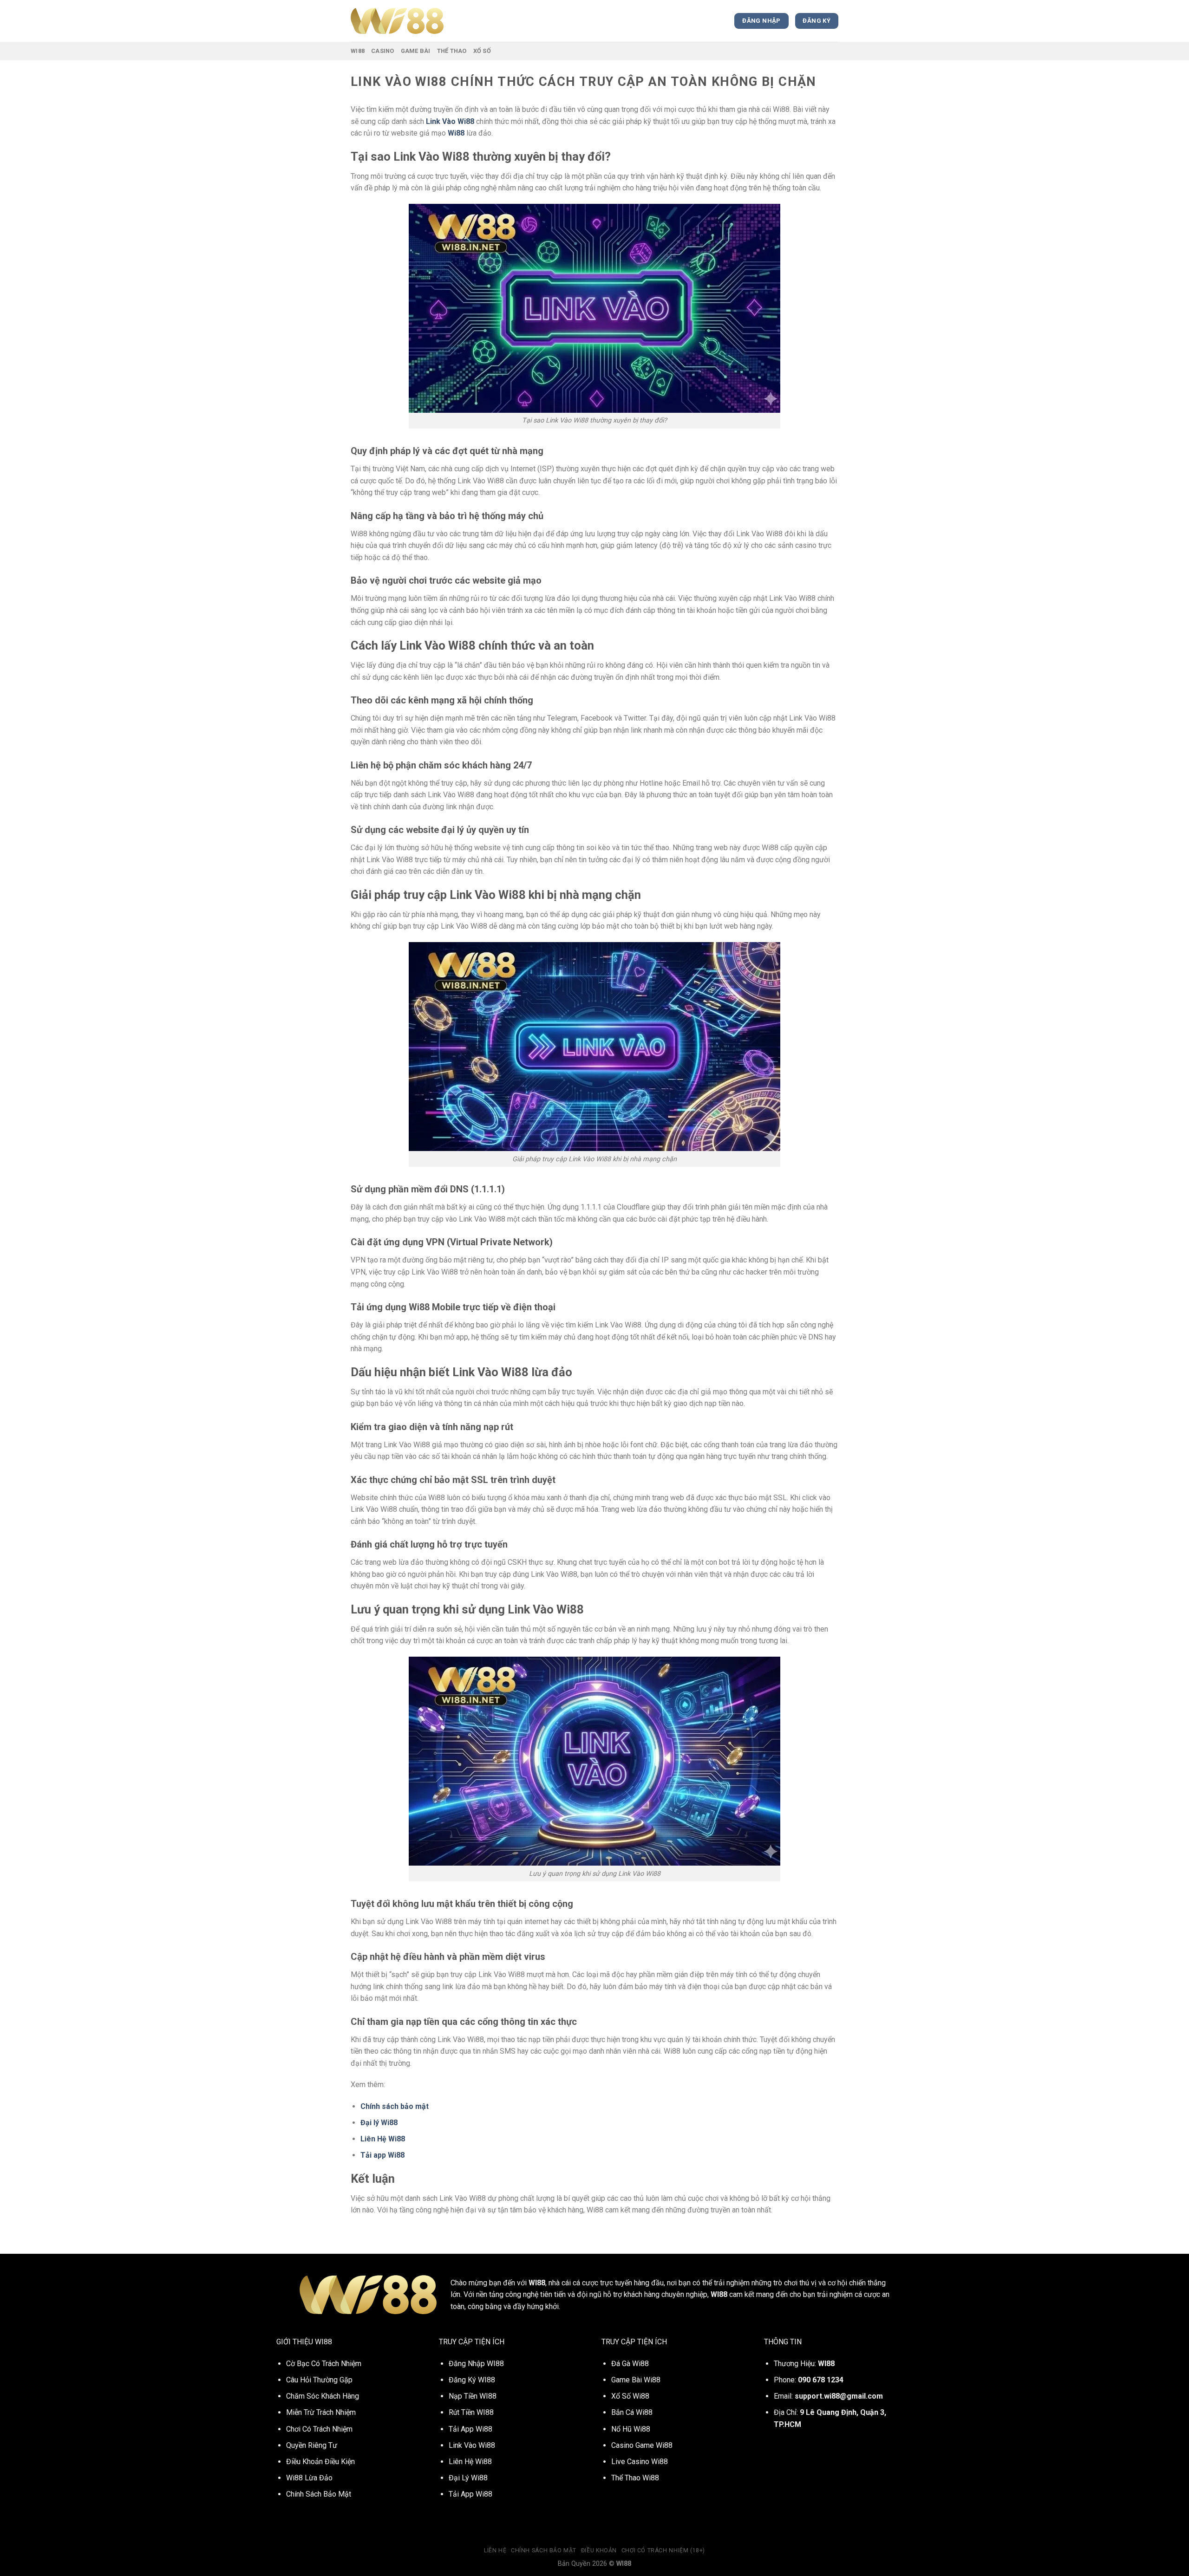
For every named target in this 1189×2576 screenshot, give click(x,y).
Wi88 (358, 51)
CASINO (383, 51)
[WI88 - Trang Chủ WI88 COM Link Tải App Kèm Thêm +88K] (397, 21)
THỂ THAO (452, 51)
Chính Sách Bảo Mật (544, 2550)
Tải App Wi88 (470, 2494)
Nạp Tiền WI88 (473, 2396)
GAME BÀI (416, 51)
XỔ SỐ (482, 51)
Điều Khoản (599, 2550)
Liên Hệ (495, 2550)
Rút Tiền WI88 (471, 2412)
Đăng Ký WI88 (472, 2380)
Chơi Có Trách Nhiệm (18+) (663, 2550)
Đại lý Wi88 (379, 2123)
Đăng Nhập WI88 (476, 2364)
